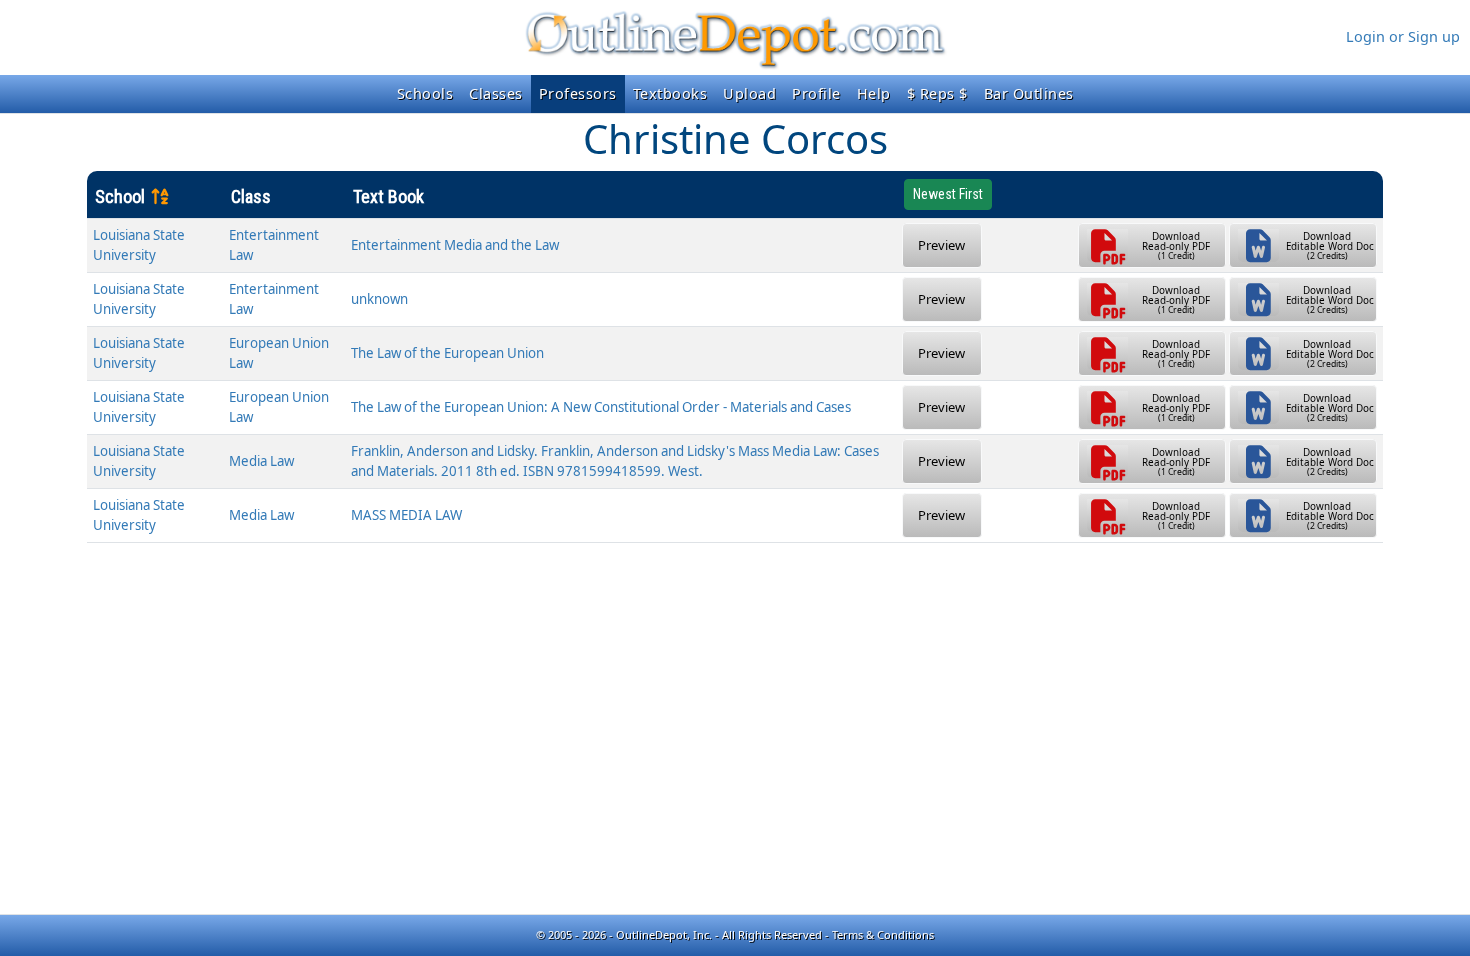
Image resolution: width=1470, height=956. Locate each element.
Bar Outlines (1029, 93)
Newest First (948, 194)
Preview (941, 245)
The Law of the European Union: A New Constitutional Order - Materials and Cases (601, 407)
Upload (749, 93)
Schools (425, 93)
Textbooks (670, 93)
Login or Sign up (1403, 36)
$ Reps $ (937, 93)
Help (874, 93)
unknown (379, 299)
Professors (578, 93)
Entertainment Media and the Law (455, 245)
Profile (816, 93)
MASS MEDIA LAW (406, 515)
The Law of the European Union (447, 353)
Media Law (261, 461)
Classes (496, 93)
